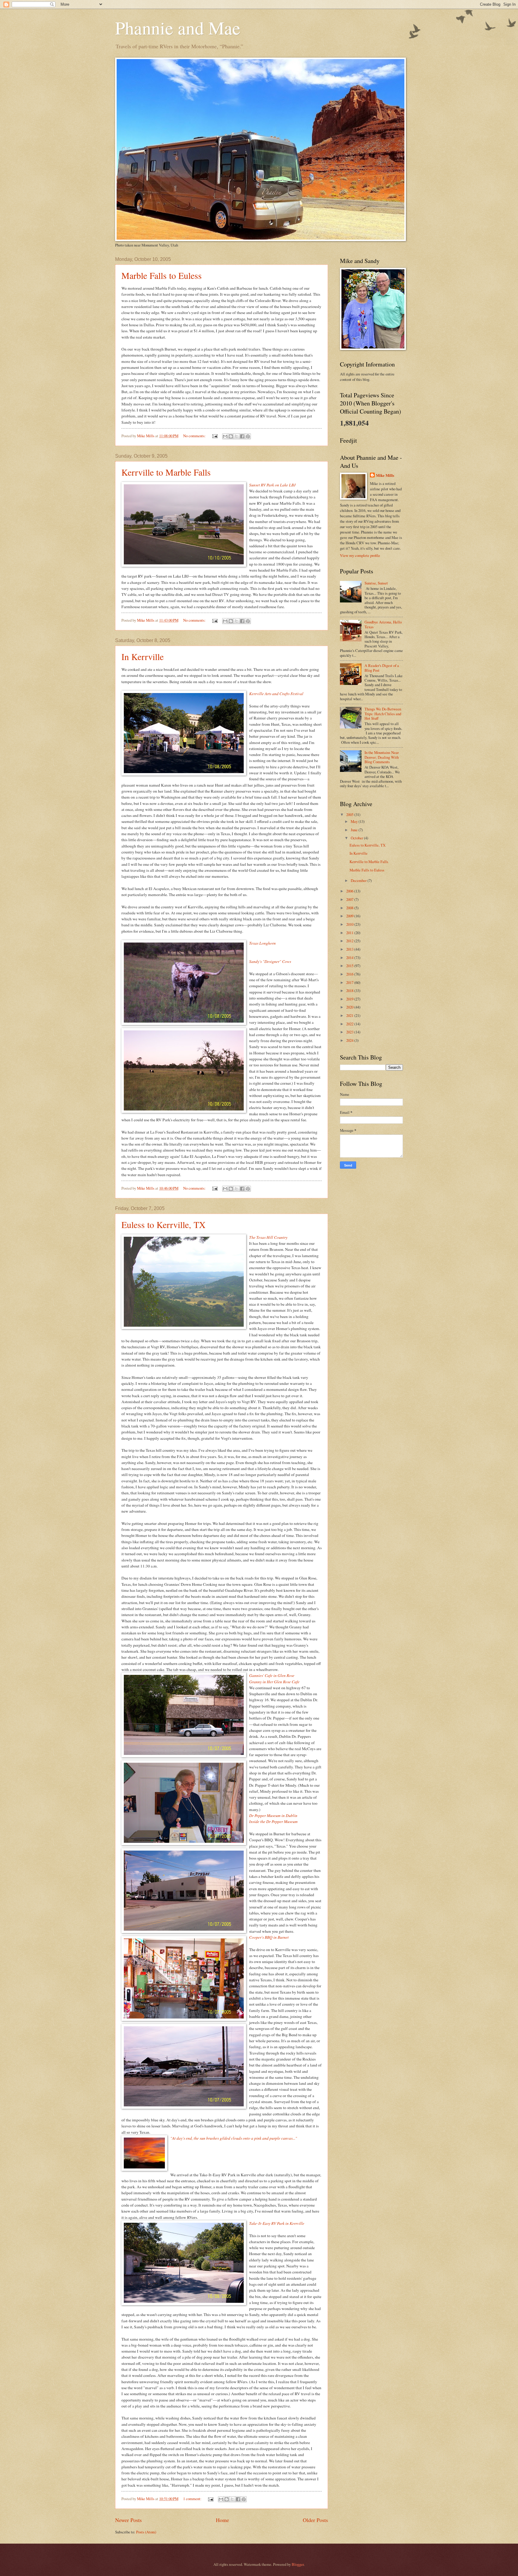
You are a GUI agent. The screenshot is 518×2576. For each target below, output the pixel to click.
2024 (350, 1040)
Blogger (298, 2564)
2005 (350, 814)
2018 (350, 991)
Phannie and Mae (178, 28)
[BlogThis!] (231, 436)
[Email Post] (214, 436)
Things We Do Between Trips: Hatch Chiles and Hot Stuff (383, 714)
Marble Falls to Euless (162, 275)
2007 (350, 899)
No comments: (195, 436)
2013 (350, 949)
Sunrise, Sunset (376, 583)
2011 (350, 933)
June (355, 830)
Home (222, 2520)
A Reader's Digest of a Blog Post (382, 668)
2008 (350, 908)
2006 (350, 891)
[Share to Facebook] (242, 436)
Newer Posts (128, 2520)
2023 (350, 1032)
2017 (350, 982)
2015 (350, 966)
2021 (350, 1015)
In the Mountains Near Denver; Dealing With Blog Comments (382, 757)
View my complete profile (360, 555)
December (359, 880)
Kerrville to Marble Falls (166, 472)
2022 (350, 1024)
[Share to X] (237, 436)
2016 (350, 974)
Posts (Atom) (146, 2532)
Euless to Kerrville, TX (164, 1224)
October (357, 838)
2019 (350, 999)
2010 (350, 924)
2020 (350, 1007)
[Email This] (225, 436)
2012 (350, 941)
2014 (350, 958)
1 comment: (193, 2499)
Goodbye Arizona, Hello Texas (383, 624)
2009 (350, 916)
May (355, 821)
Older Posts (315, 2520)
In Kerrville (143, 656)
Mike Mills (385, 475)
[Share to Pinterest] (248, 436)
